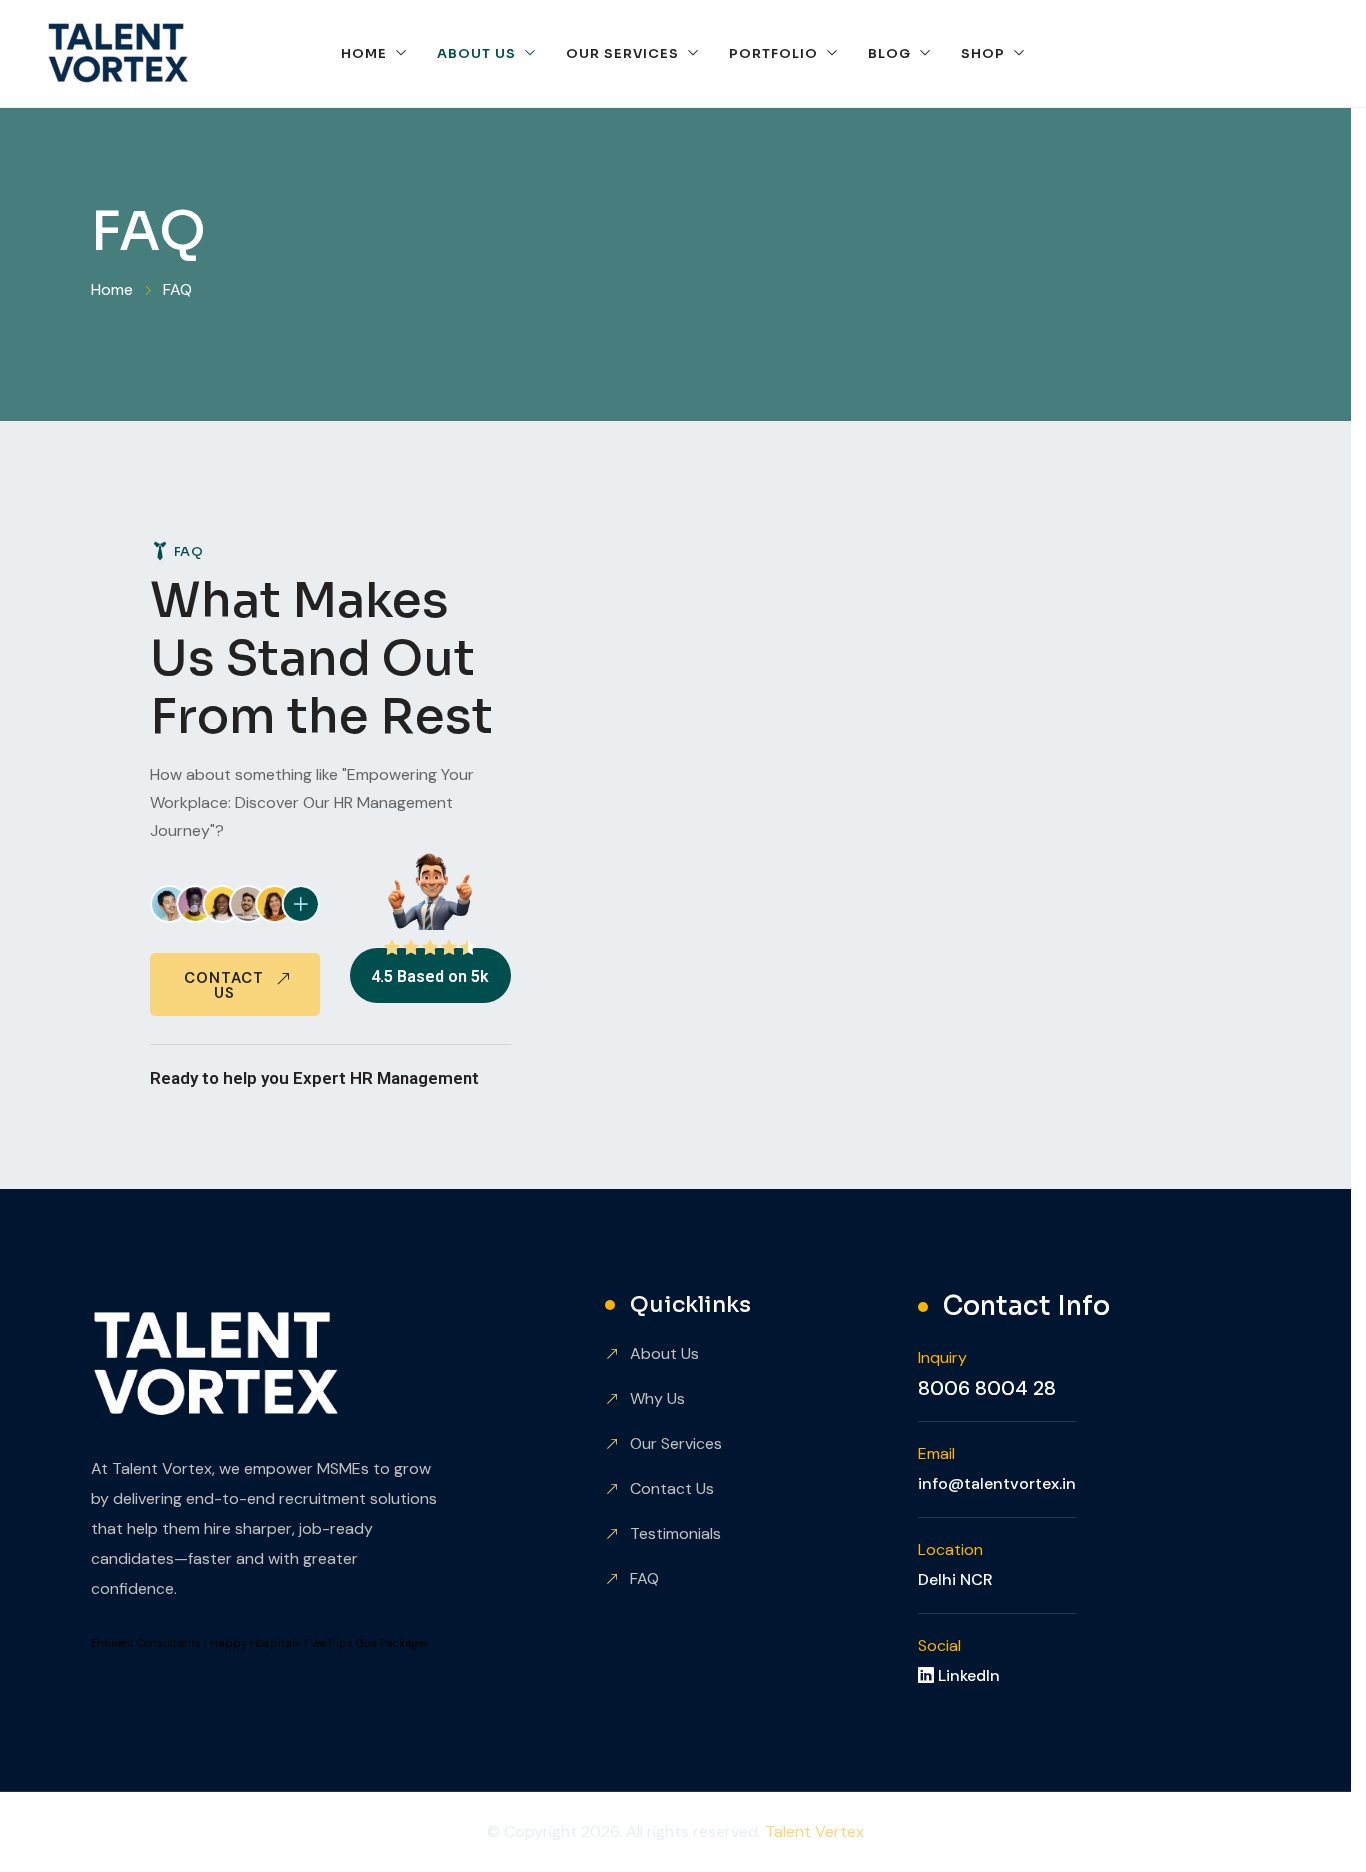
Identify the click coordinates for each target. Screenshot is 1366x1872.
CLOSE (383, 26)
